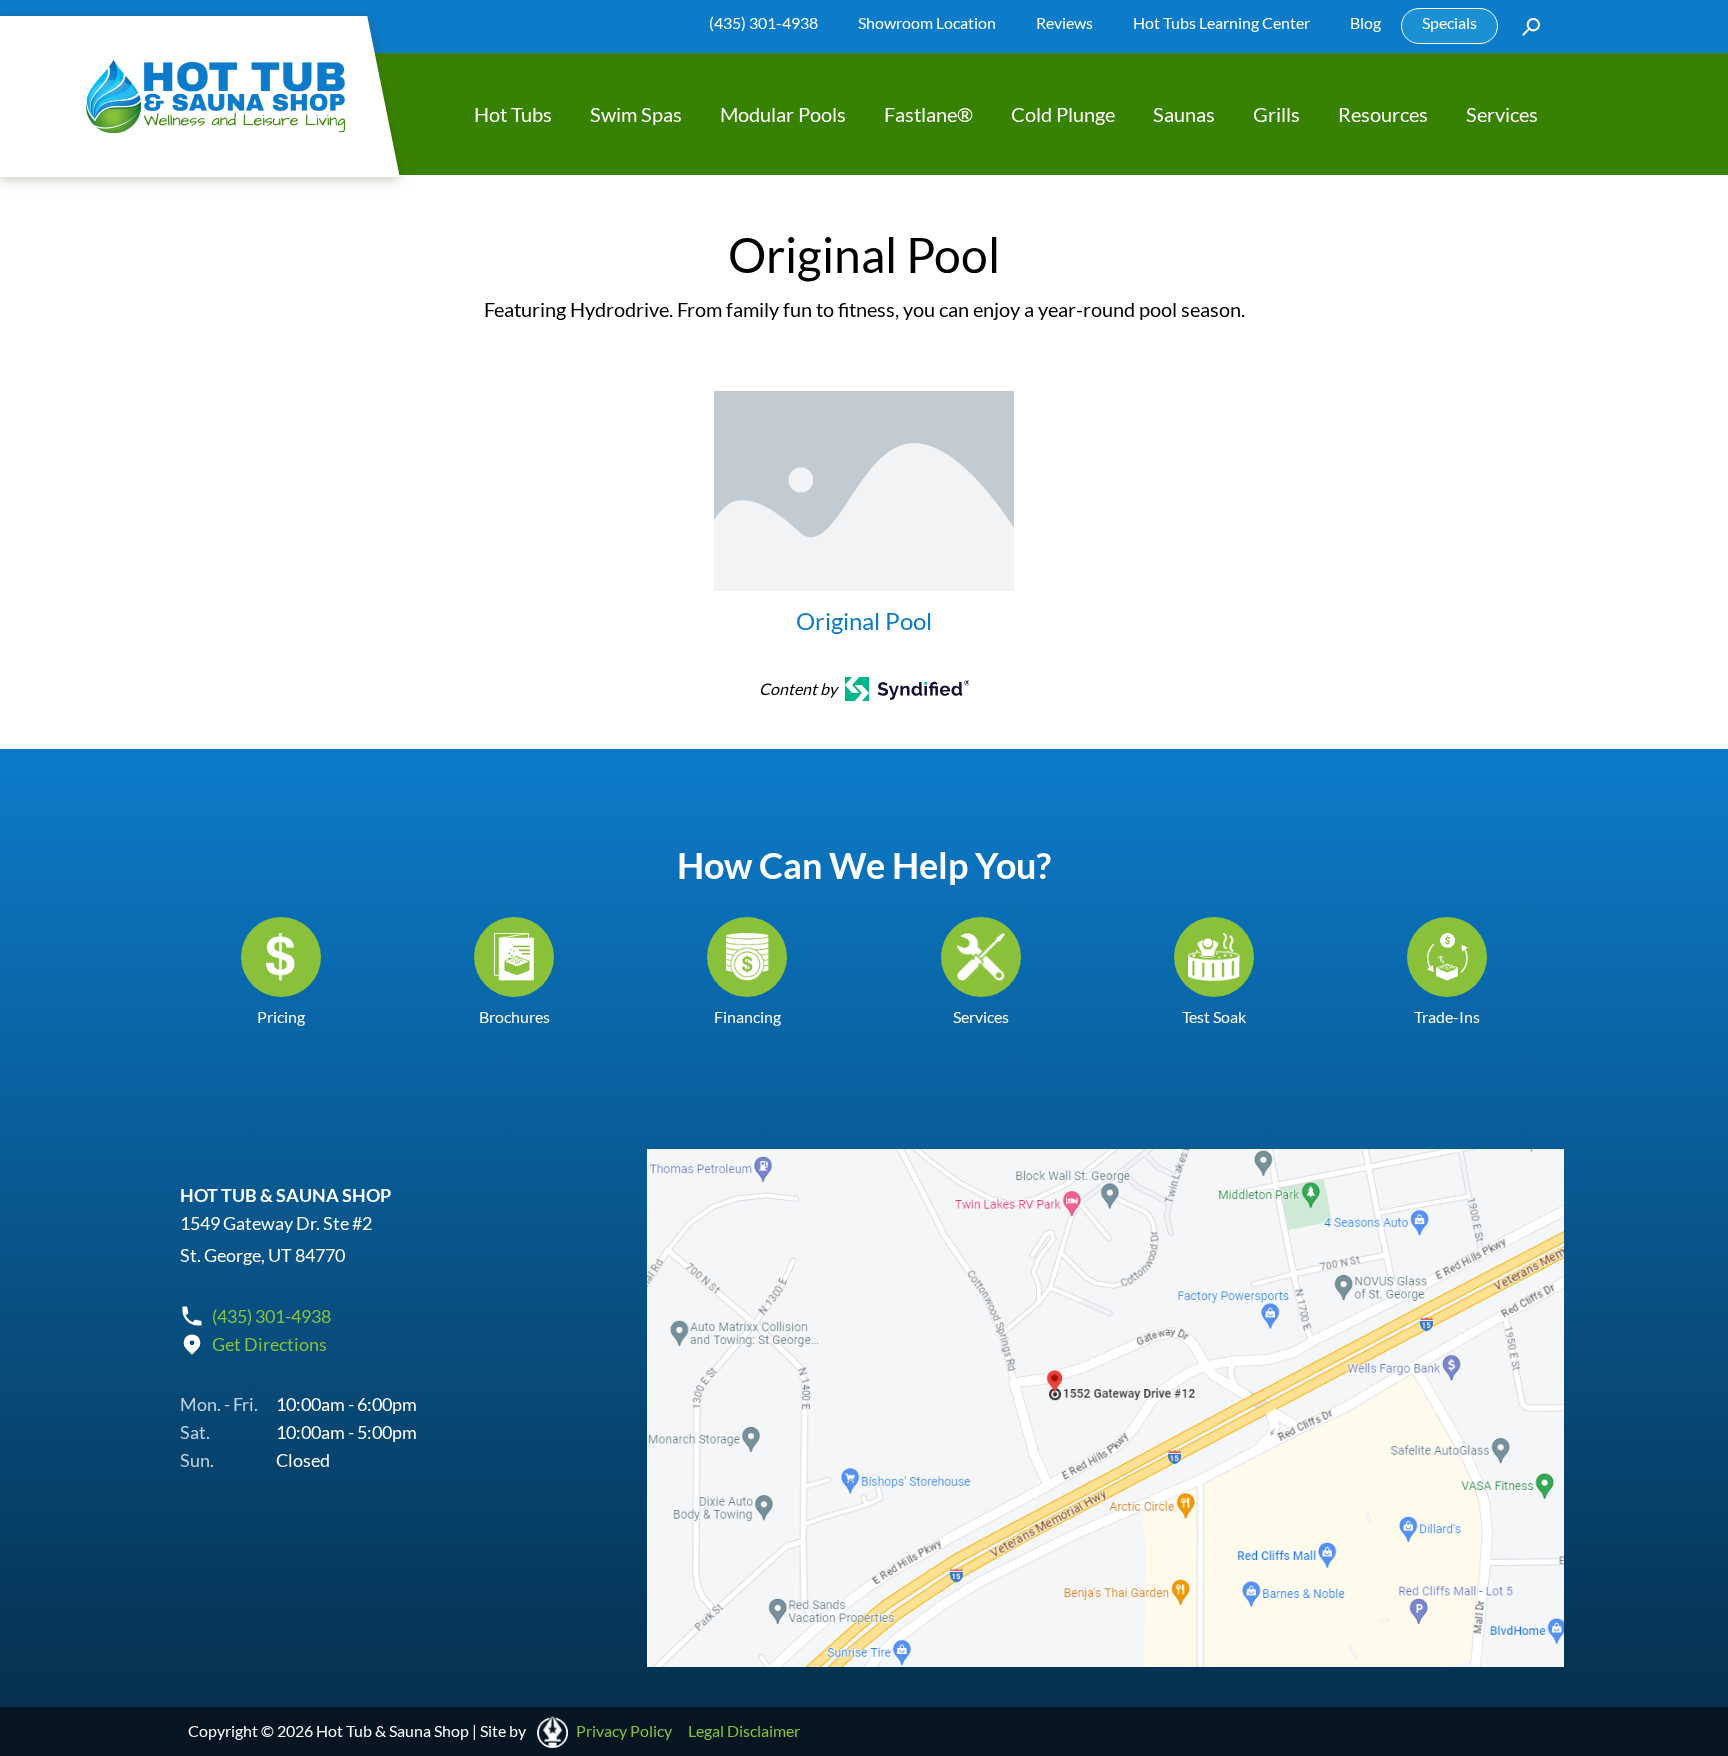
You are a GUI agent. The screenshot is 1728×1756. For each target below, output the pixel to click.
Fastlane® (928, 114)
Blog (1365, 22)
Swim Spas (636, 114)
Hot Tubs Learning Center (1221, 22)
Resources (1383, 114)
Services (1502, 114)
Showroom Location (927, 22)
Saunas (1184, 114)
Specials (1449, 22)
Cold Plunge (1063, 114)
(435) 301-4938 (763, 22)
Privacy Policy (624, 1730)
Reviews (1064, 22)
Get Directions (269, 1344)
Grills (1276, 114)
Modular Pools (783, 114)
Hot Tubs (513, 114)
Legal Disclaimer (744, 1730)
